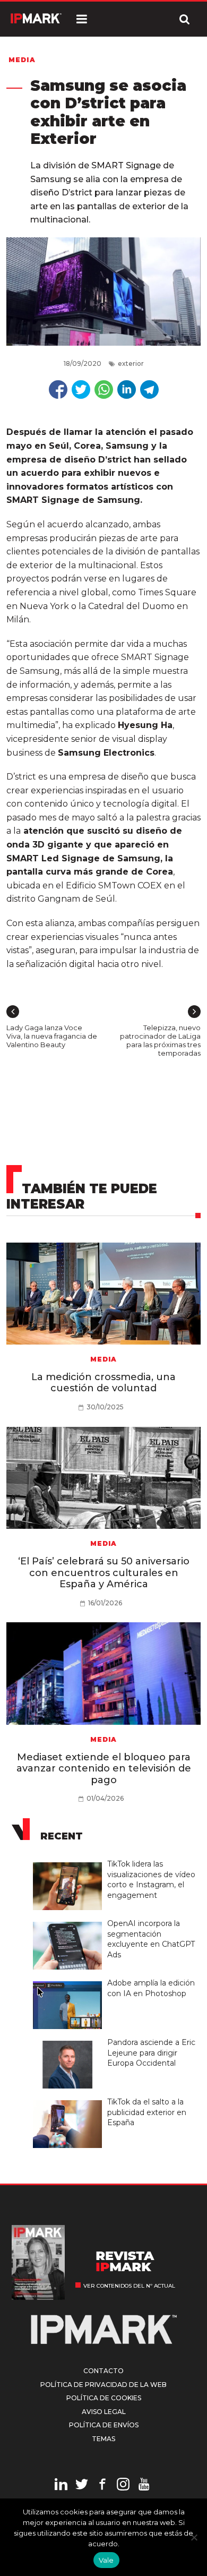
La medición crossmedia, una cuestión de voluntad (103, 1383)
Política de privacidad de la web (103, 2385)
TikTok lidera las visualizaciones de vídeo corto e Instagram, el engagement (151, 1880)
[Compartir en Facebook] (58, 390)
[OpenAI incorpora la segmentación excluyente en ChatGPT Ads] (70, 1922)
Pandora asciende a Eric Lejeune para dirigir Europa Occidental (151, 2053)
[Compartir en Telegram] (149, 390)
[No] (194, 2537)
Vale (106, 2560)
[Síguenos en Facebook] (102, 2486)
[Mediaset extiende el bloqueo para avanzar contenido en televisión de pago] (104, 1674)
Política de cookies (104, 2398)
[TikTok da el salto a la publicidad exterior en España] (70, 2101)
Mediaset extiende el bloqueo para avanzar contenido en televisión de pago (104, 1769)
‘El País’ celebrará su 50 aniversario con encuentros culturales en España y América (104, 1573)
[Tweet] (81, 390)
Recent (62, 1836)
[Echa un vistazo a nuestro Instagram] (123, 2486)
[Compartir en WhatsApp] (104, 390)
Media (22, 60)
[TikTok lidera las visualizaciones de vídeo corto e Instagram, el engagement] (70, 1863)
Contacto (103, 2371)
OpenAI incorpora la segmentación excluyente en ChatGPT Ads (151, 1939)
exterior (131, 363)
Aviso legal (104, 2412)
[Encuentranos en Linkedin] (61, 2486)
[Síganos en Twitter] (82, 2486)
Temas (103, 2439)
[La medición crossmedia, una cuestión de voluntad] (104, 1294)
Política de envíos (104, 2425)
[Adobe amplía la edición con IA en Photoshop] (70, 1982)
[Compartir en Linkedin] (127, 390)
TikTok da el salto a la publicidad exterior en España (147, 2112)
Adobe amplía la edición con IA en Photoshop (151, 1988)
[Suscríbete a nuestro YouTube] (144, 2486)
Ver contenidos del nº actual (129, 2286)
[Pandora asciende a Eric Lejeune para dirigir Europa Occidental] (70, 2041)
